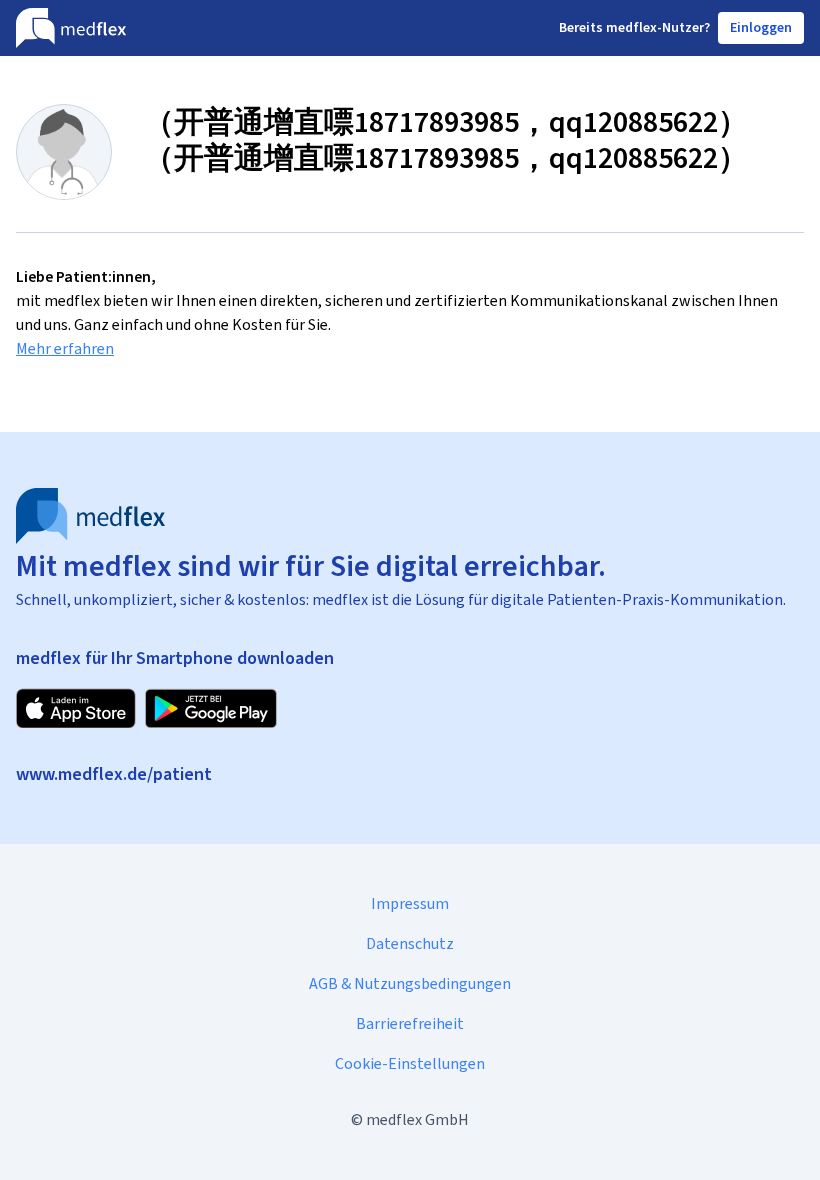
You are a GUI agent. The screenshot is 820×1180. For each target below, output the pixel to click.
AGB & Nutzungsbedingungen (410, 983)
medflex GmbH (417, 1119)
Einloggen (761, 27)
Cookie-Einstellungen (410, 1063)
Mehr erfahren (65, 348)
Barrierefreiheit (410, 1023)
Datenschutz (410, 943)
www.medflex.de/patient (114, 774)
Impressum (410, 903)
